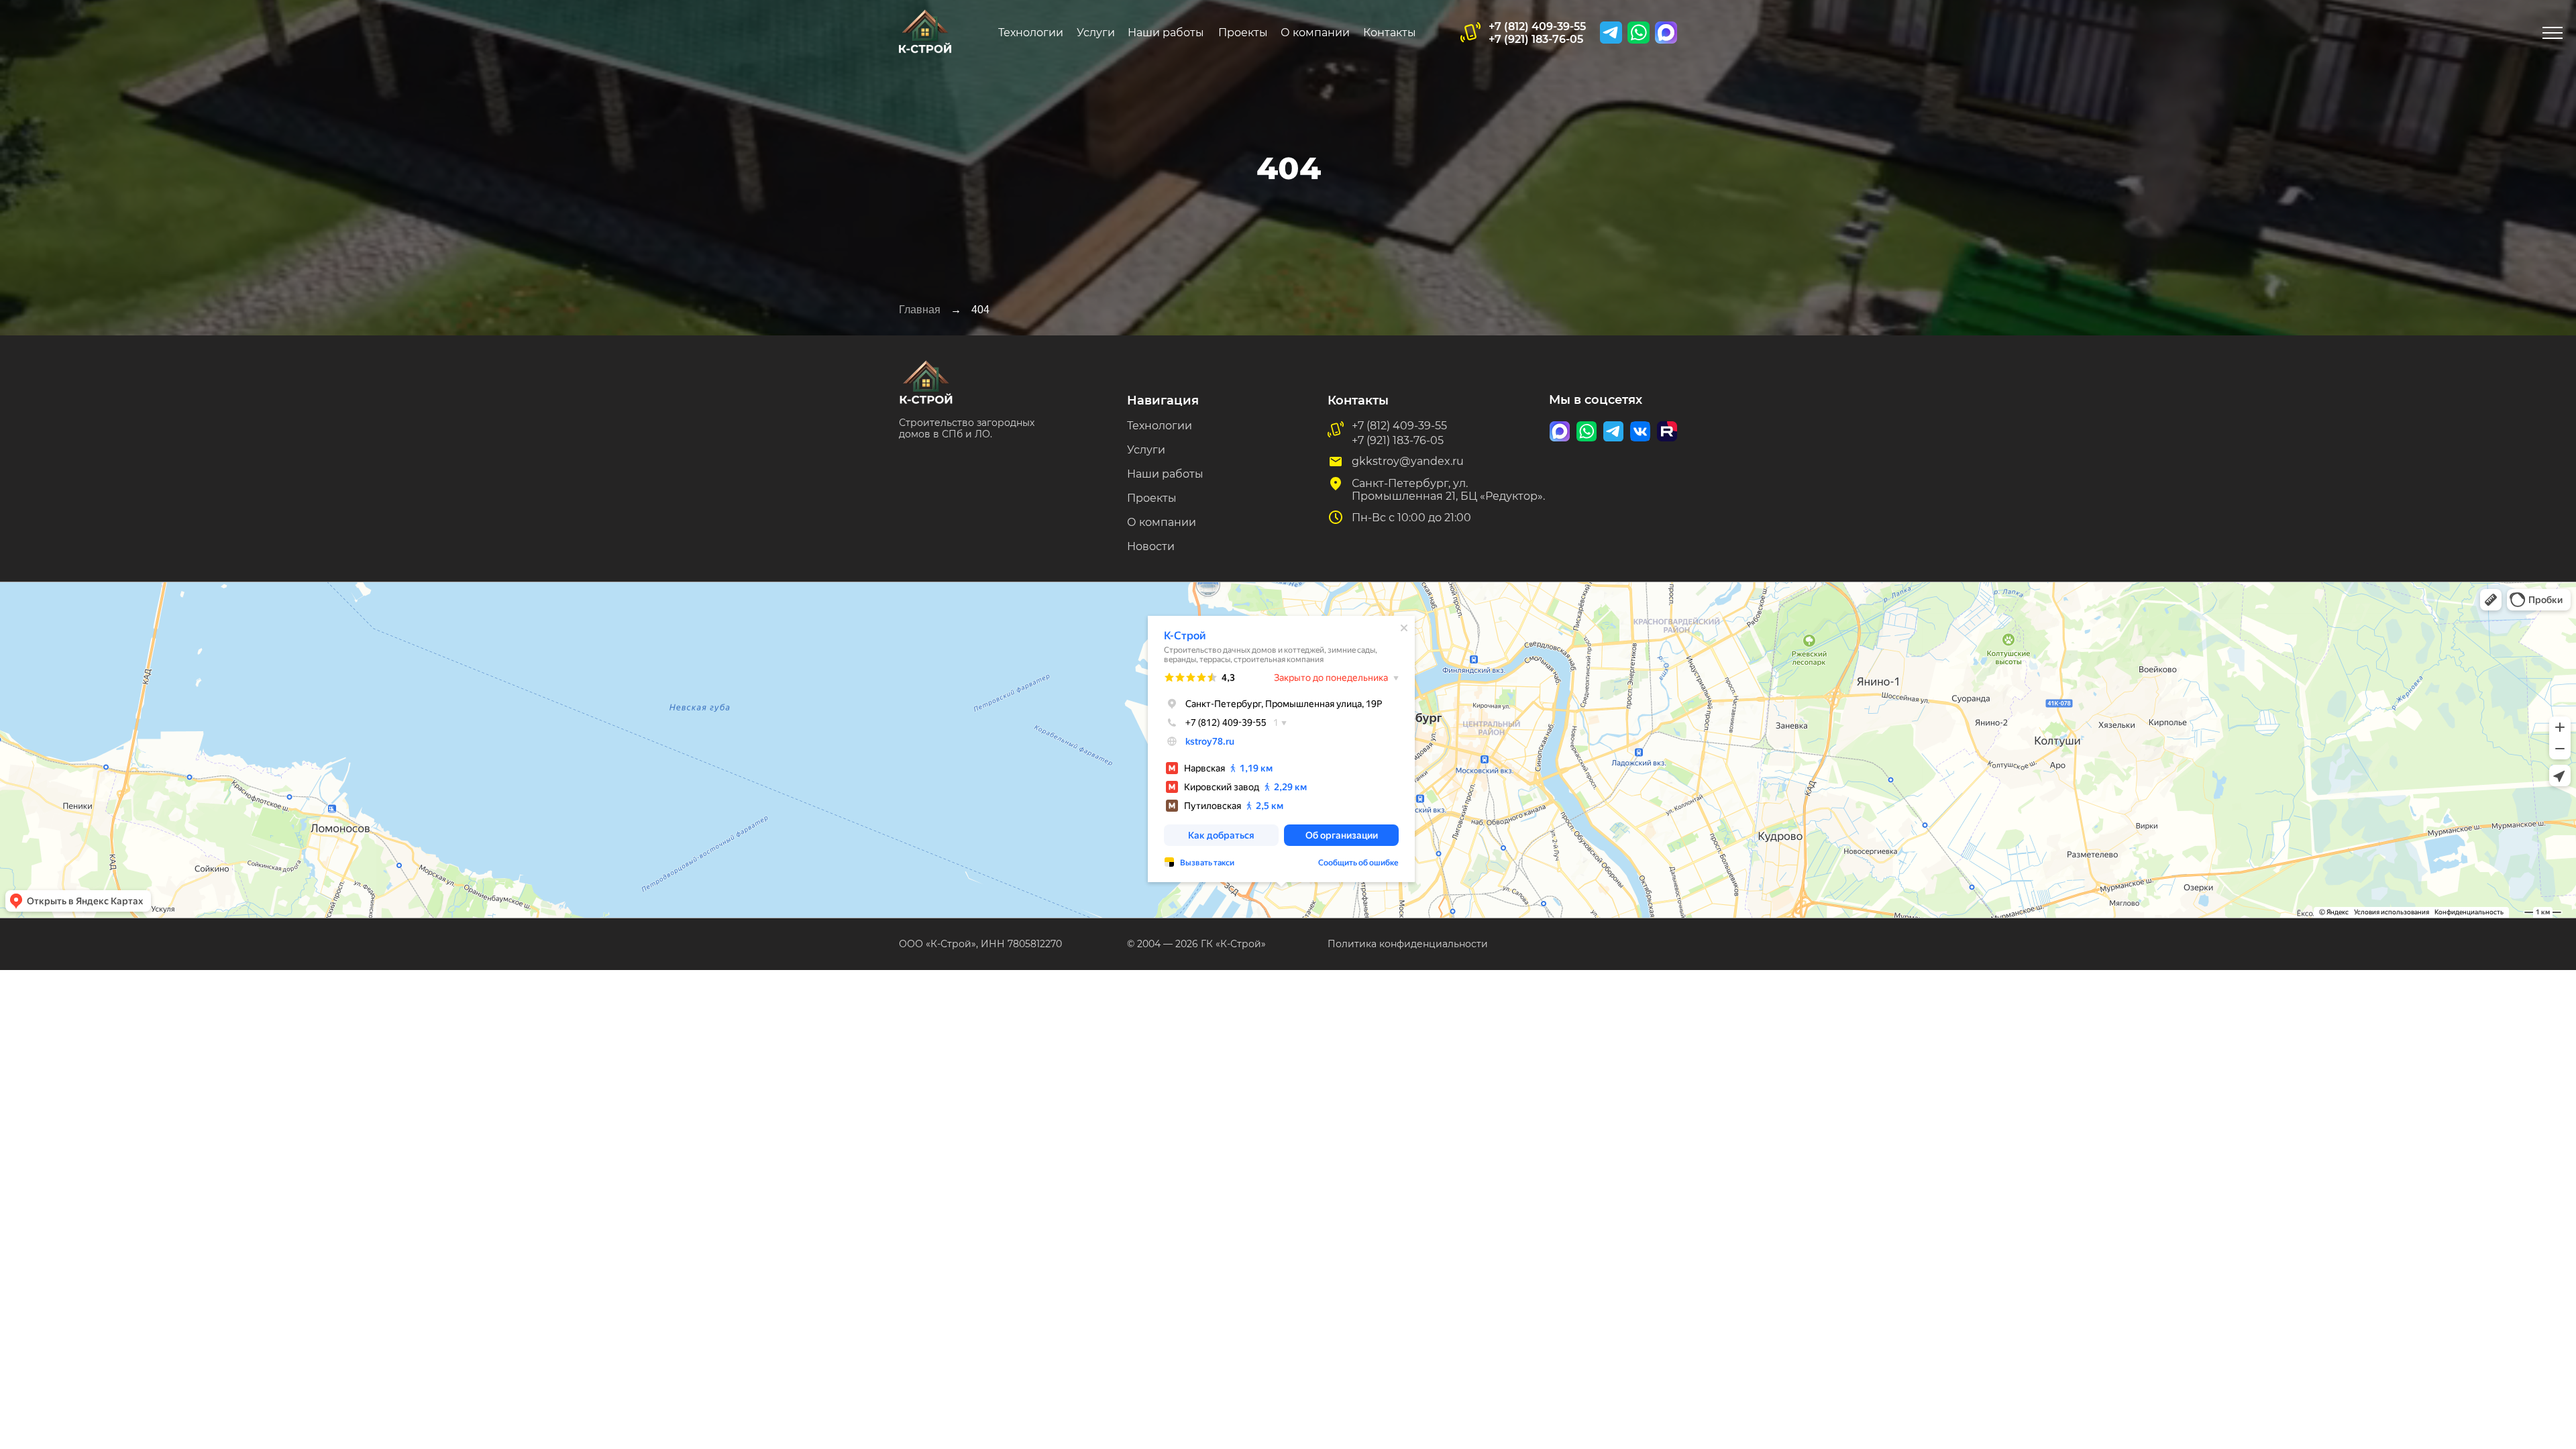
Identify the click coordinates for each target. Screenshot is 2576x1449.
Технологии (1031, 33)
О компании (1315, 33)
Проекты (1243, 33)
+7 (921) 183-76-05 (1536, 39)
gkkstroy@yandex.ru (1408, 461)
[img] (1666, 33)
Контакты (1390, 33)
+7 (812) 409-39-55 (1537, 26)
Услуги (1096, 33)
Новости (1151, 546)
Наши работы (1166, 33)
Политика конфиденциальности (1408, 944)
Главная (920, 310)
